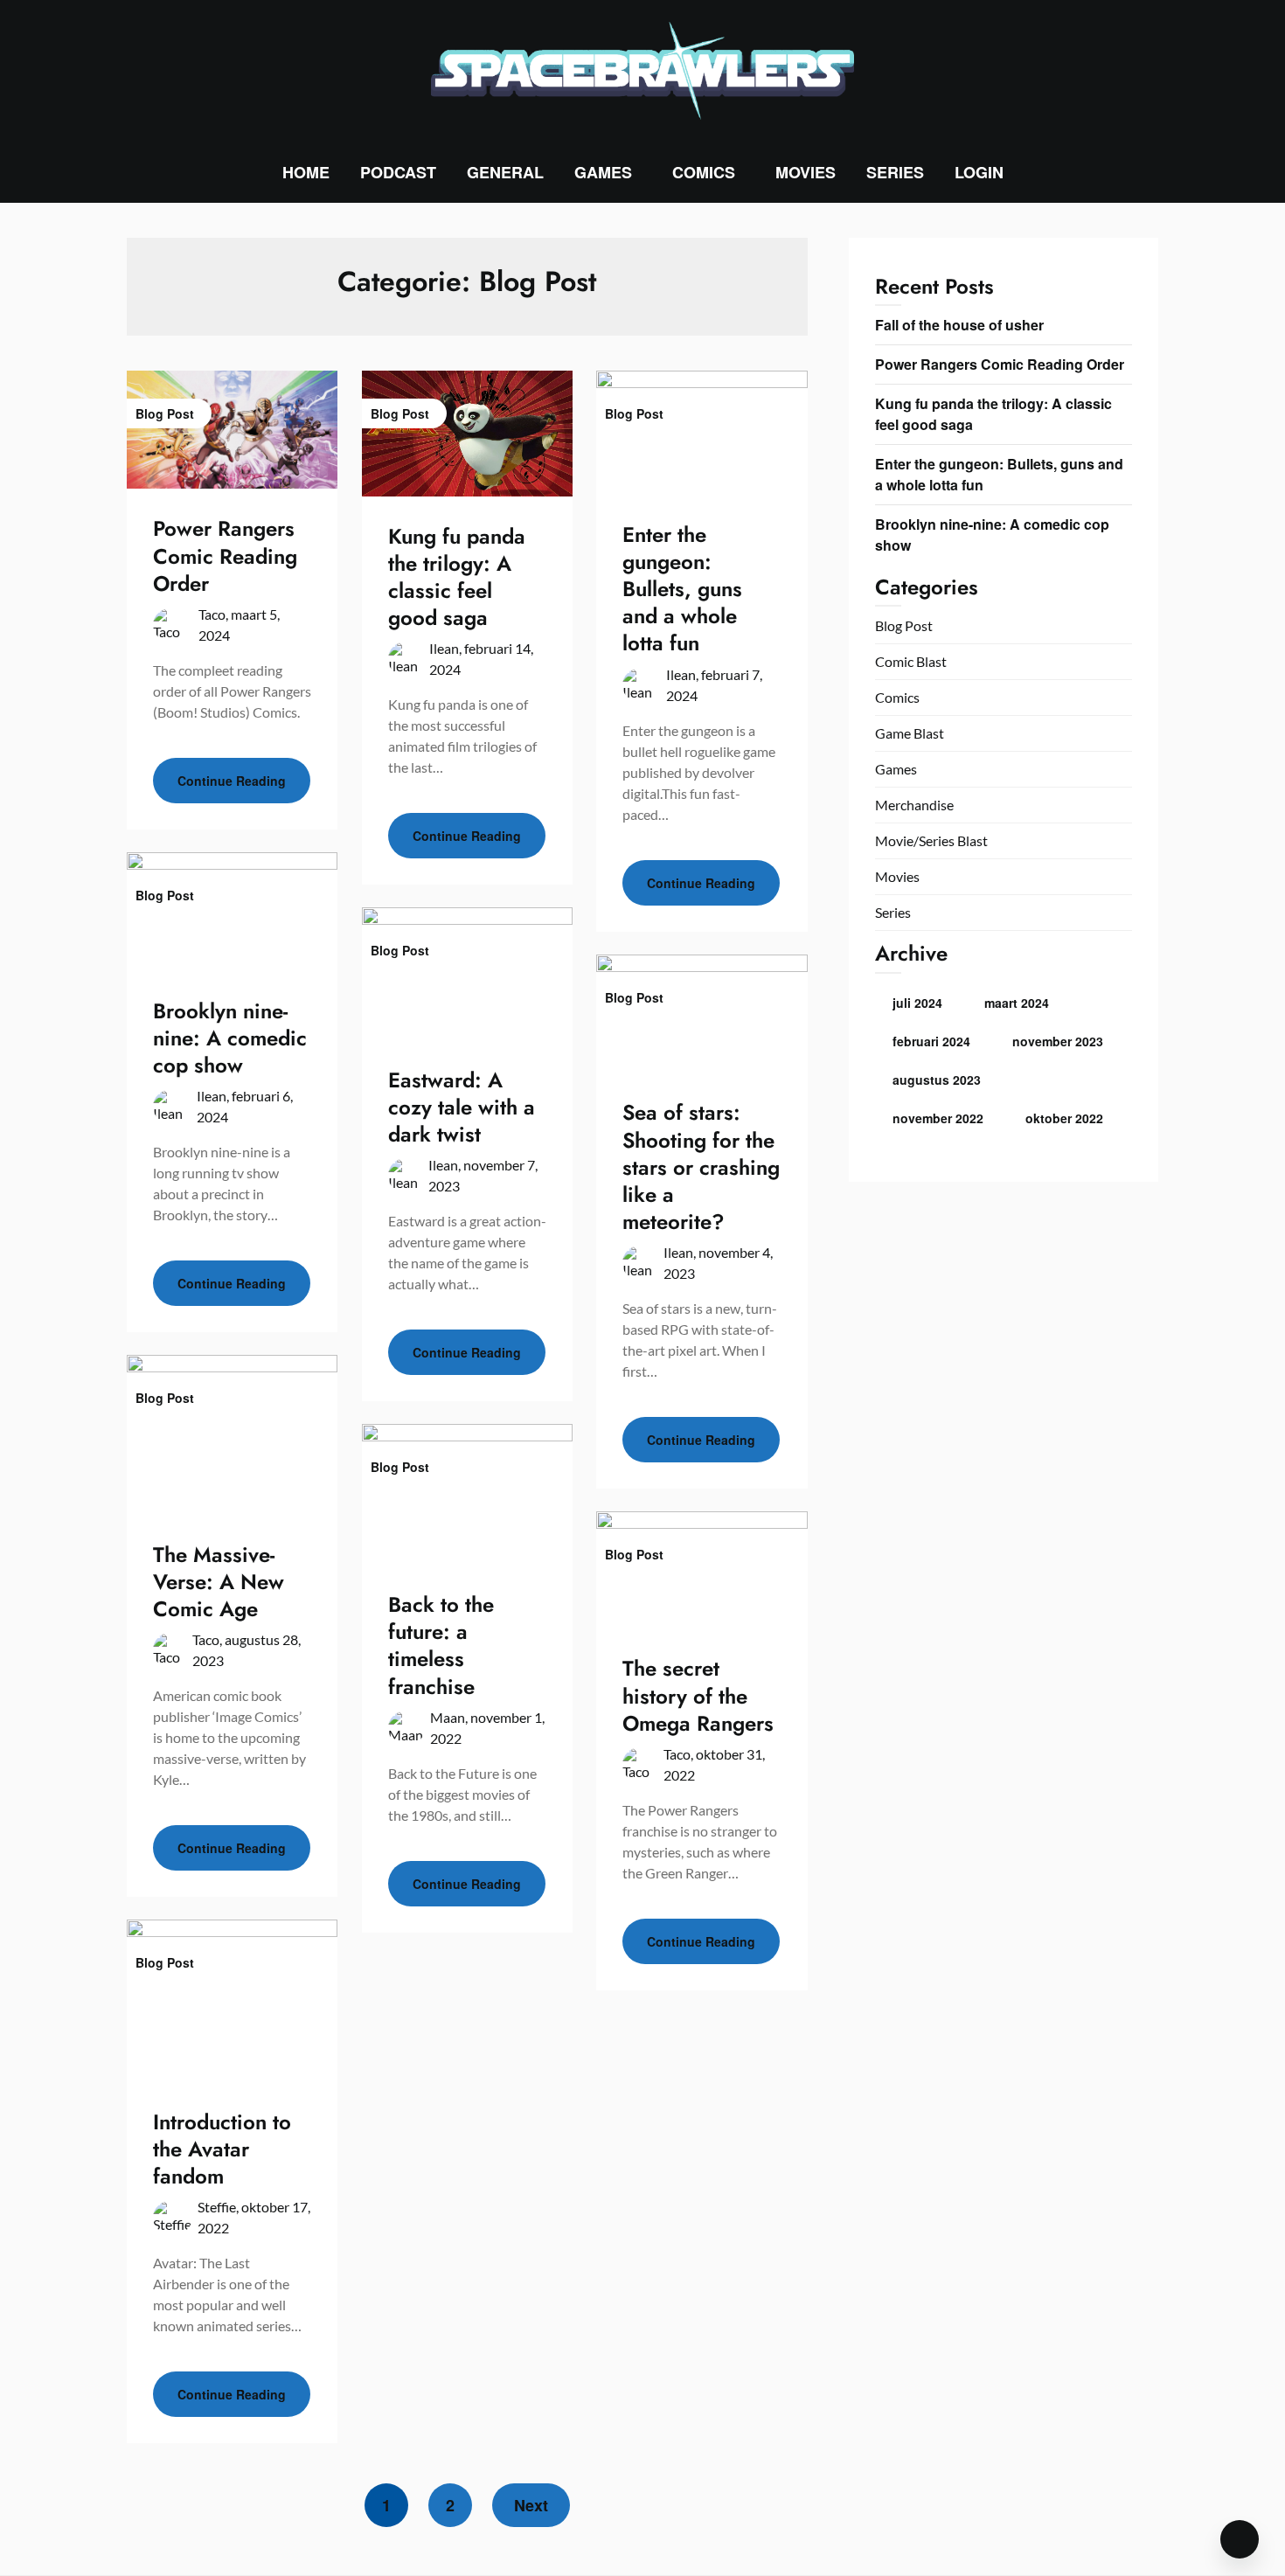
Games (896, 769)
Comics (897, 697)
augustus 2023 (937, 1080)
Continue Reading (232, 781)
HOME (306, 172)
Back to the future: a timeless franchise (441, 1646)
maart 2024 (1017, 1003)
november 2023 (1058, 1041)
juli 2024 (917, 1003)
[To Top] (1240, 2539)
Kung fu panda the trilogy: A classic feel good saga (457, 577)
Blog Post (904, 625)
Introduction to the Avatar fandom (222, 2149)
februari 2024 (931, 1041)
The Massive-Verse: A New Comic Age (219, 1582)
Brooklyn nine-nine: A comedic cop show (230, 1038)
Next (531, 2505)
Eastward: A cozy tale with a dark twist (462, 1107)
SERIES (895, 172)
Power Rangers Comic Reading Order (225, 555)
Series (893, 912)
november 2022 (938, 1118)
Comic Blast (911, 661)
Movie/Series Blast (931, 840)
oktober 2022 (1064, 1118)
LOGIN (979, 172)
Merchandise (914, 805)
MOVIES (806, 172)
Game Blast (910, 733)
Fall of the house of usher (959, 325)
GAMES (603, 172)
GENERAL (505, 172)
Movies (897, 876)
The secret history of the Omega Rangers (698, 1695)
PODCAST (398, 172)
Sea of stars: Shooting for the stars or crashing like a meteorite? (701, 1167)
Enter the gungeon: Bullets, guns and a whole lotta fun (682, 589)
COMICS (704, 172)
